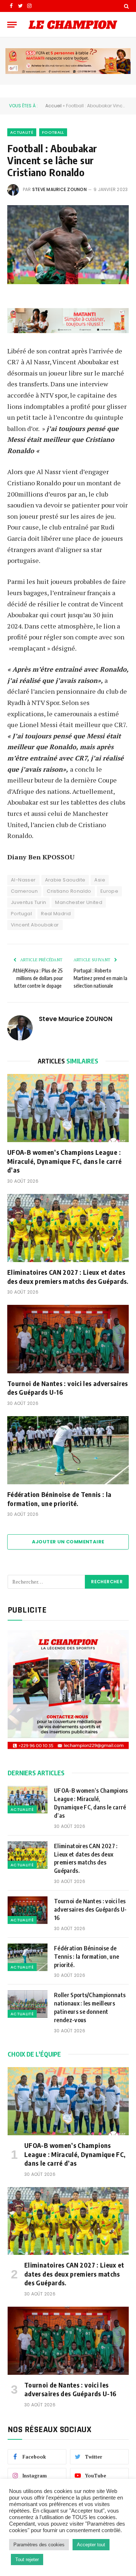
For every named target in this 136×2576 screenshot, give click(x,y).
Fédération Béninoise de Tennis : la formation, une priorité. (59, 1499)
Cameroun (24, 891)
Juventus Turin (28, 902)
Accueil (53, 106)
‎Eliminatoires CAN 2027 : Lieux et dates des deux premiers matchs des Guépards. (68, 1276)
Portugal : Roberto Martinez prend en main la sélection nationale (100, 978)
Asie (100, 880)
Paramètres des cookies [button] (39, 2545)
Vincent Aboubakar (35, 925)
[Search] (126, 6)
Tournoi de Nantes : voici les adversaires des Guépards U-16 (68, 1388)
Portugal (21, 914)
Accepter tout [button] (91, 2545)
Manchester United (79, 902)
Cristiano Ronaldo (69, 891)
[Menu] (12, 24)
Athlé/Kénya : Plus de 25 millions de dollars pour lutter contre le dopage (38, 978)
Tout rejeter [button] (27, 2560)
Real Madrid (56, 914)
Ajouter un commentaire (68, 1542)
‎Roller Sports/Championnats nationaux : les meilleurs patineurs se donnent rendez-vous (90, 2007)
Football (53, 132)
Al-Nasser (23, 880)
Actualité (22, 132)
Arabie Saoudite (65, 880)
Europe (109, 891)
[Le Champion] (73, 25)
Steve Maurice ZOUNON (59, 189)
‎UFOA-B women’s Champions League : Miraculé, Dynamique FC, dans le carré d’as (64, 1161)
